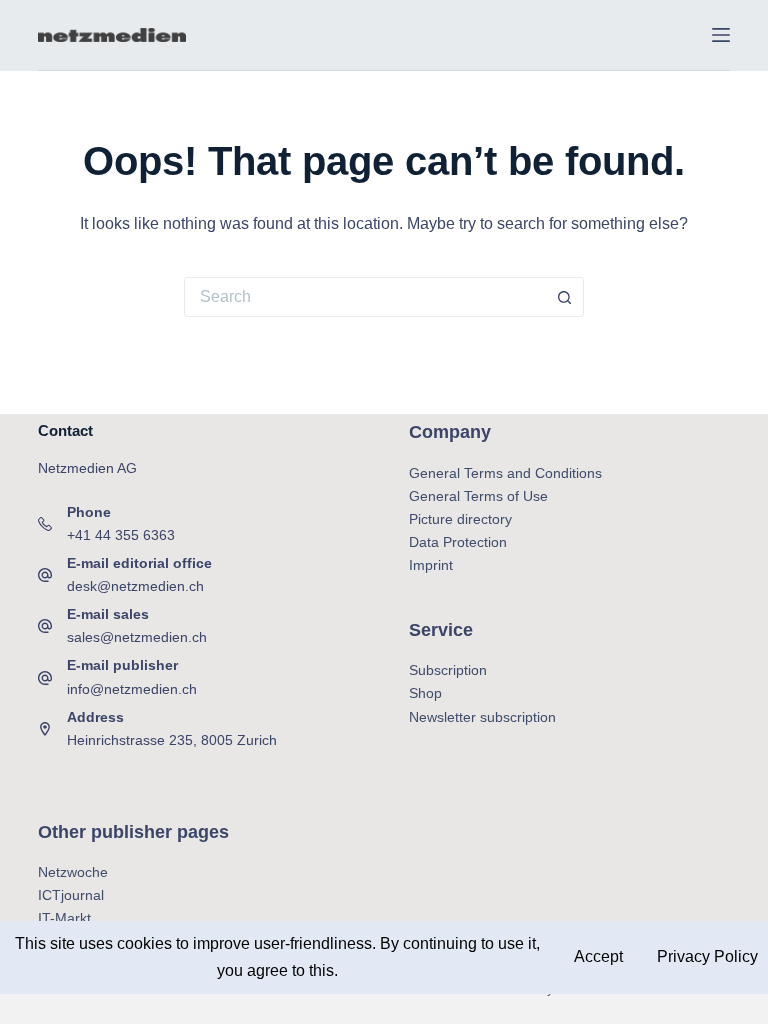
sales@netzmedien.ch (137, 637)
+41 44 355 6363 (121, 535)
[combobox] (365, 297)
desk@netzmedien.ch (135, 586)
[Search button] (564, 297)
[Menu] (721, 35)
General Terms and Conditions (505, 473)
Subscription (448, 670)
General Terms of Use (478, 496)
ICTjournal (71, 895)
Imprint (431, 565)
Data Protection (458, 542)
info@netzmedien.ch (132, 689)
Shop (425, 693)
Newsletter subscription (482, 717)
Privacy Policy (705, 956)
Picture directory (460, 519)
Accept (598, 956)
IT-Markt (64, 918)
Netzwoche (73, 872)
